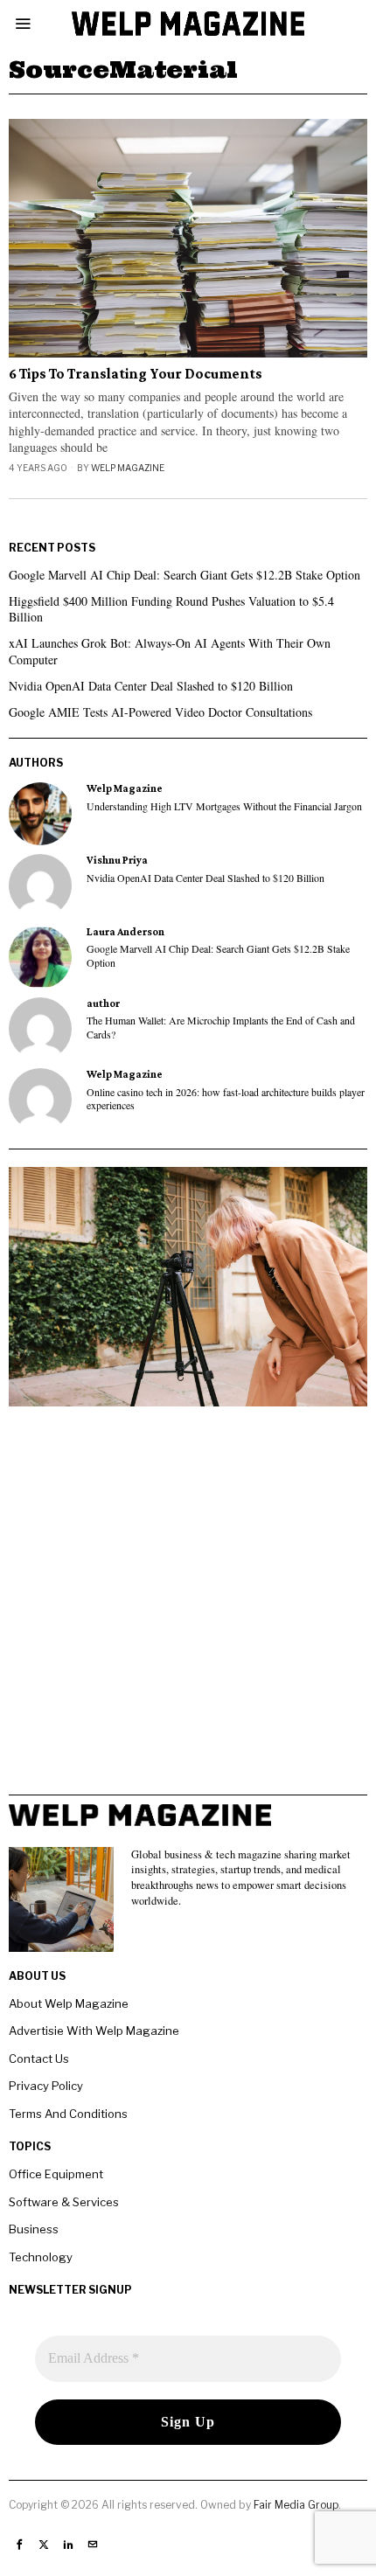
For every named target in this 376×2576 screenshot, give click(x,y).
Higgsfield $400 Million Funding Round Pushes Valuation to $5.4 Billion (171, 609)
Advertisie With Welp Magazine (94, 2031)
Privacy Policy (46, 2086)
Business (34, 2229)
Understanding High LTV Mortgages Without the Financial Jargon (224, 806)
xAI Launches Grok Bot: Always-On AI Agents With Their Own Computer (170, 651)
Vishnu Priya (117, 860)
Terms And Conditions (68, 2114)
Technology (41, 2257)
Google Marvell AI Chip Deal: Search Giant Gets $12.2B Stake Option (185, 575)
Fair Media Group (296, 2505)
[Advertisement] (188, 1607)
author (103, 1003)
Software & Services (64, 2202)
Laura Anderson (125, 932)
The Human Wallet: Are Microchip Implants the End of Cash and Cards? (221, 1027)
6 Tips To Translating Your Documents (136, 374)
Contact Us (39, 2059)
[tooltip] (40, 814)
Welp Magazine (128, 468)
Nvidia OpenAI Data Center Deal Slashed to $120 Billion (151, 686)
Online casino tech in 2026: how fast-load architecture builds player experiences (226, 1099)
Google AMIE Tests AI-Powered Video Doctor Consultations (160, 712)
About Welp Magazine (69, 2003)
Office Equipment (56, 2174)
